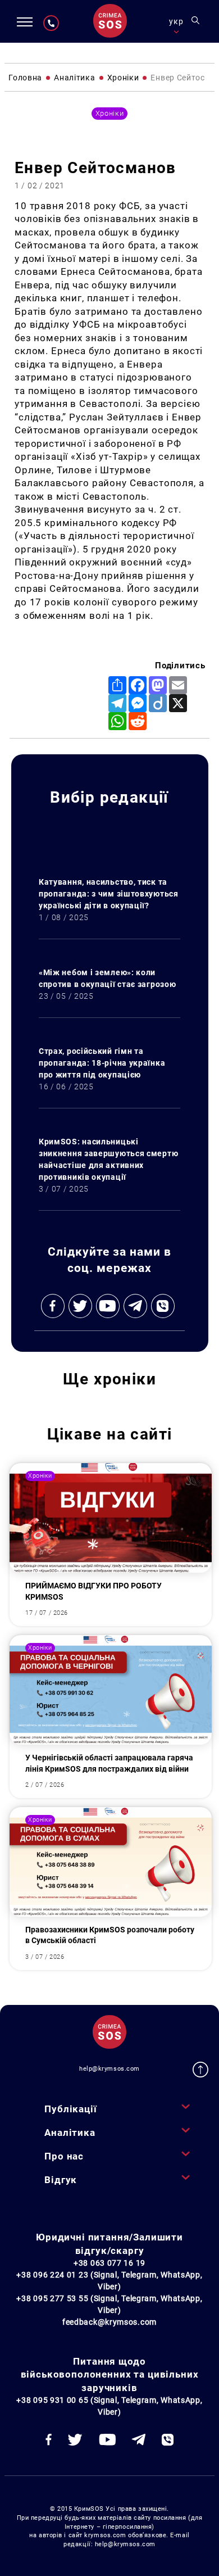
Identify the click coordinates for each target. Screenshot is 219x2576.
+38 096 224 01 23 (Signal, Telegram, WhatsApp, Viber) (109, 2281)
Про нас (64, 2156)
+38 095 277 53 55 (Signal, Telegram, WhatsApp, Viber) (109, 2304)
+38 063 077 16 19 (109, 2263)
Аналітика (70, 2133)
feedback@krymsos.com (109, 2322)
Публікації (70, 2109)
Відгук (61, 2180)
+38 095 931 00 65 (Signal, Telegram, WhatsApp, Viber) (109, 2406)
